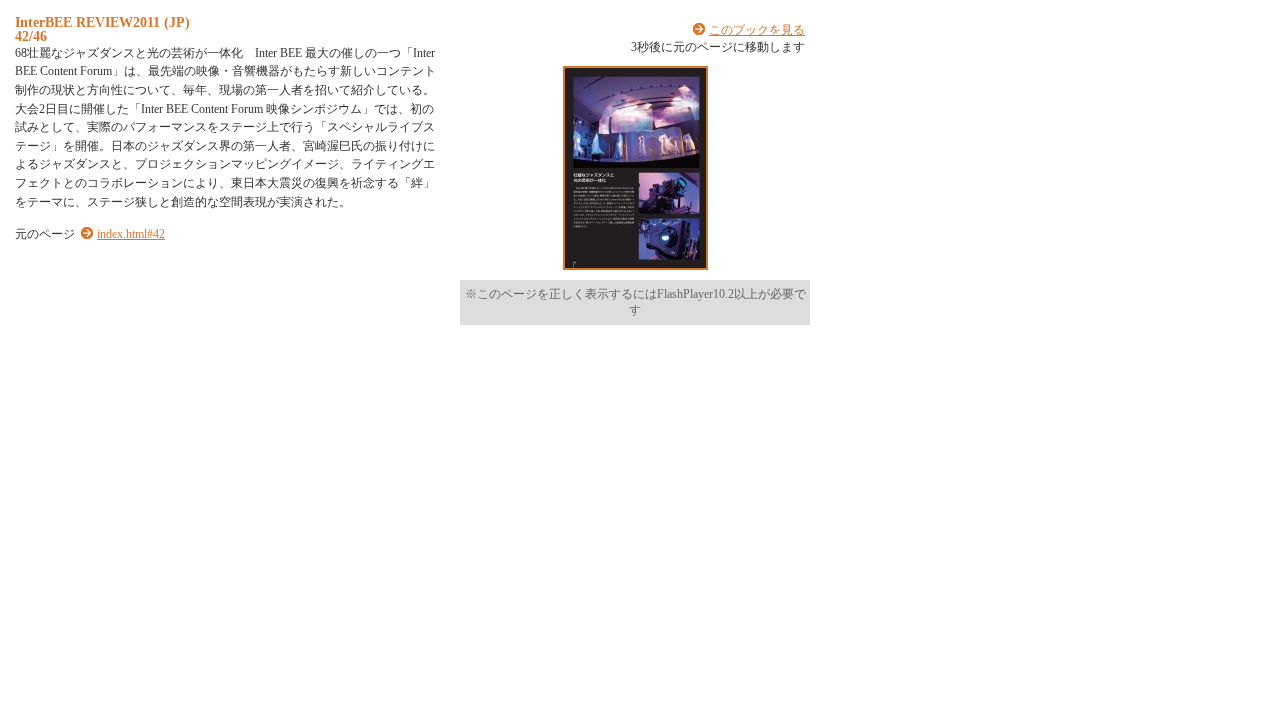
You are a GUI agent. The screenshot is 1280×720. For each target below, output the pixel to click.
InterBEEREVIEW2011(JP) (102, 22)
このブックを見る (757, 30)
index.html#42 (131, 234)
